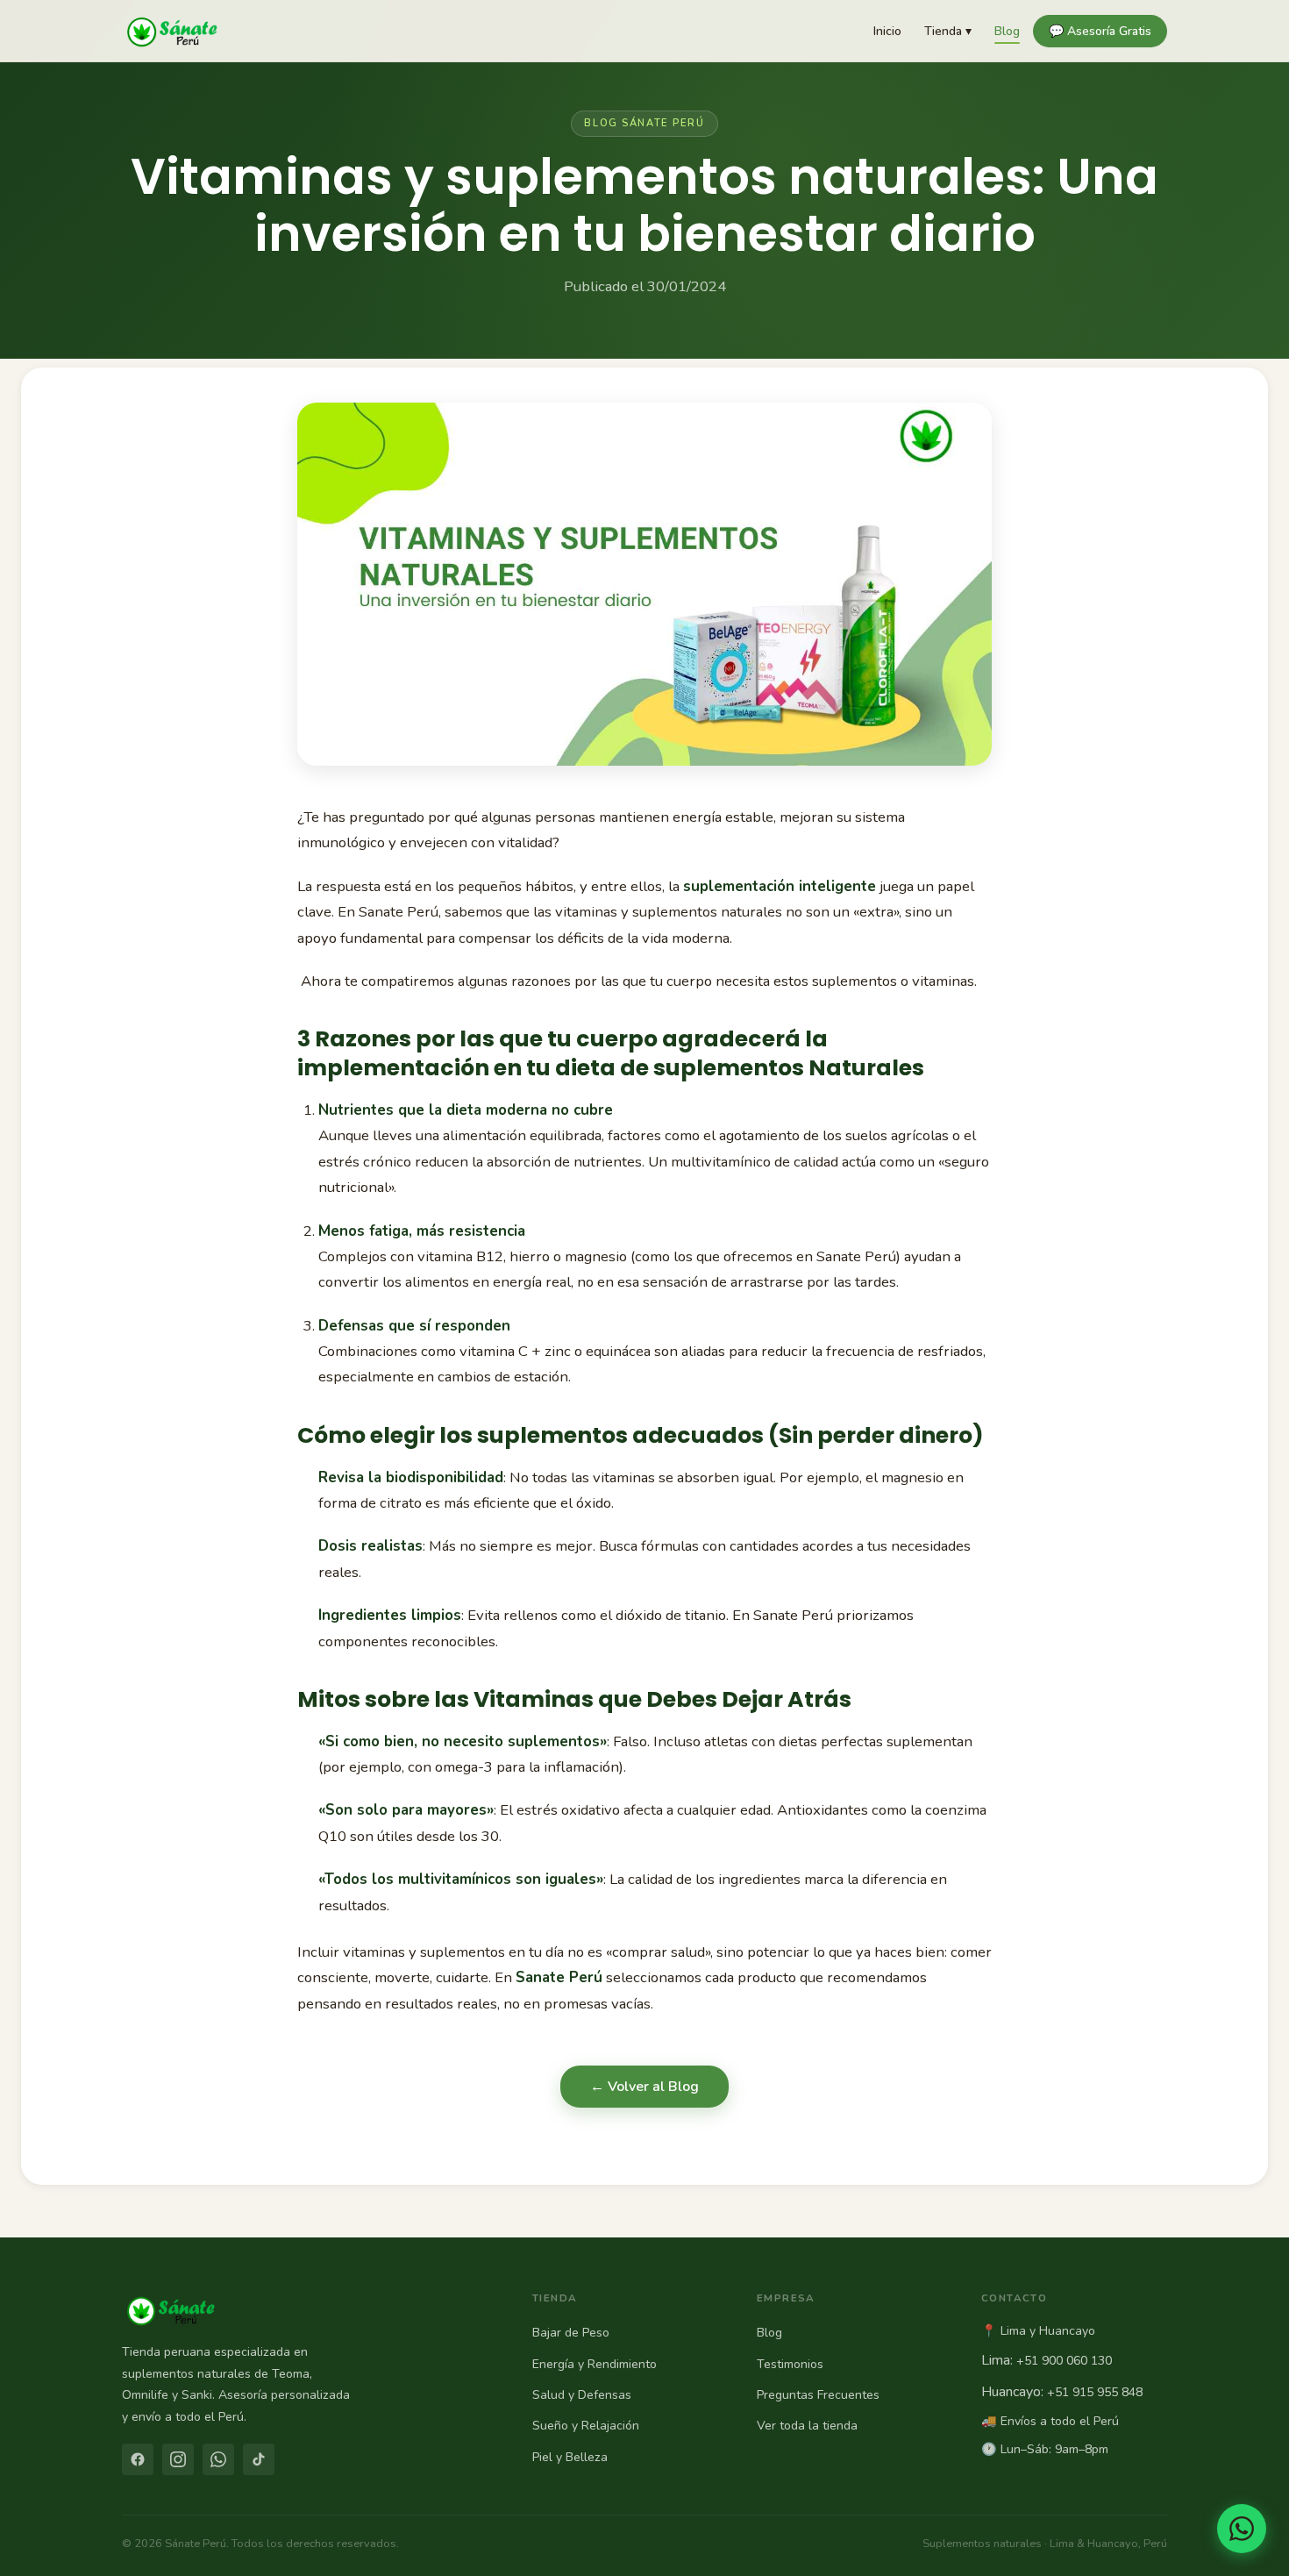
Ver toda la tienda (807, 2426)
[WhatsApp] (218, 2459)
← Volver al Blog (644, 2087)
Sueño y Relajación (586, 2426)
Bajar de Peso (571, 2333)
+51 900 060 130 (1064, 2361)
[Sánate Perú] (171, 31)
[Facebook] (138, 2459)
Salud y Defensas (582, 2395)
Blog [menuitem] (1007, 31)
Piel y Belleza (570, 2457)
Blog (769, 2333)
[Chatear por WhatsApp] (1242, 2529)
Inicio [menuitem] (887, 31)
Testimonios (790, 2364)
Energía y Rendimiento (595, 2364)
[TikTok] (259, 2459)
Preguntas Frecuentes (818, 2395)
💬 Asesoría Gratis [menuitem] (1100, 31)
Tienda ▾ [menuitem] (948, 31)
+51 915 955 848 (1095, 2392)
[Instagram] (178, 2459)
